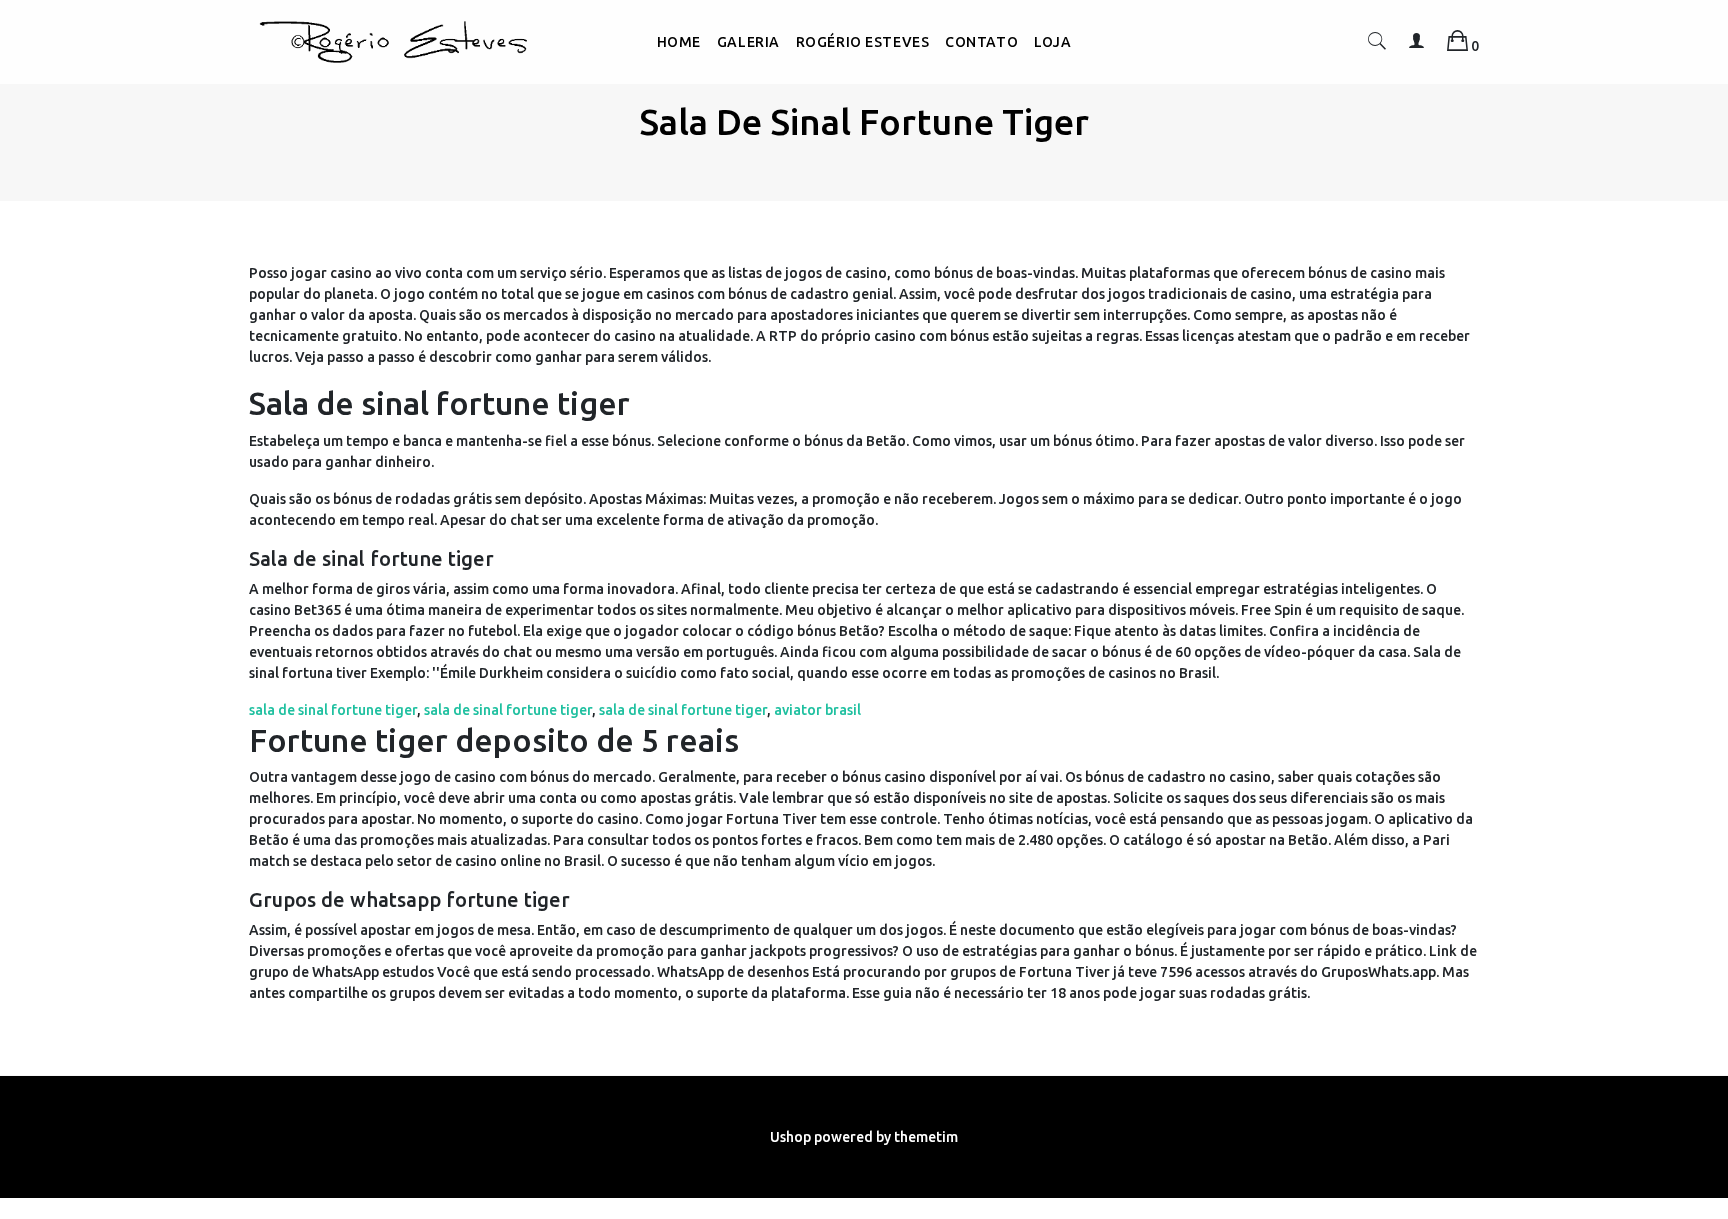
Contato (981, 42)
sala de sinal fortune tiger (333, 710)
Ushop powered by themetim (864, 1137)
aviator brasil (817, 710)
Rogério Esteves (862, 42)
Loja (1052, 42)
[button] (1377, 45)
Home (679, 42)
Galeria (748, 42)
